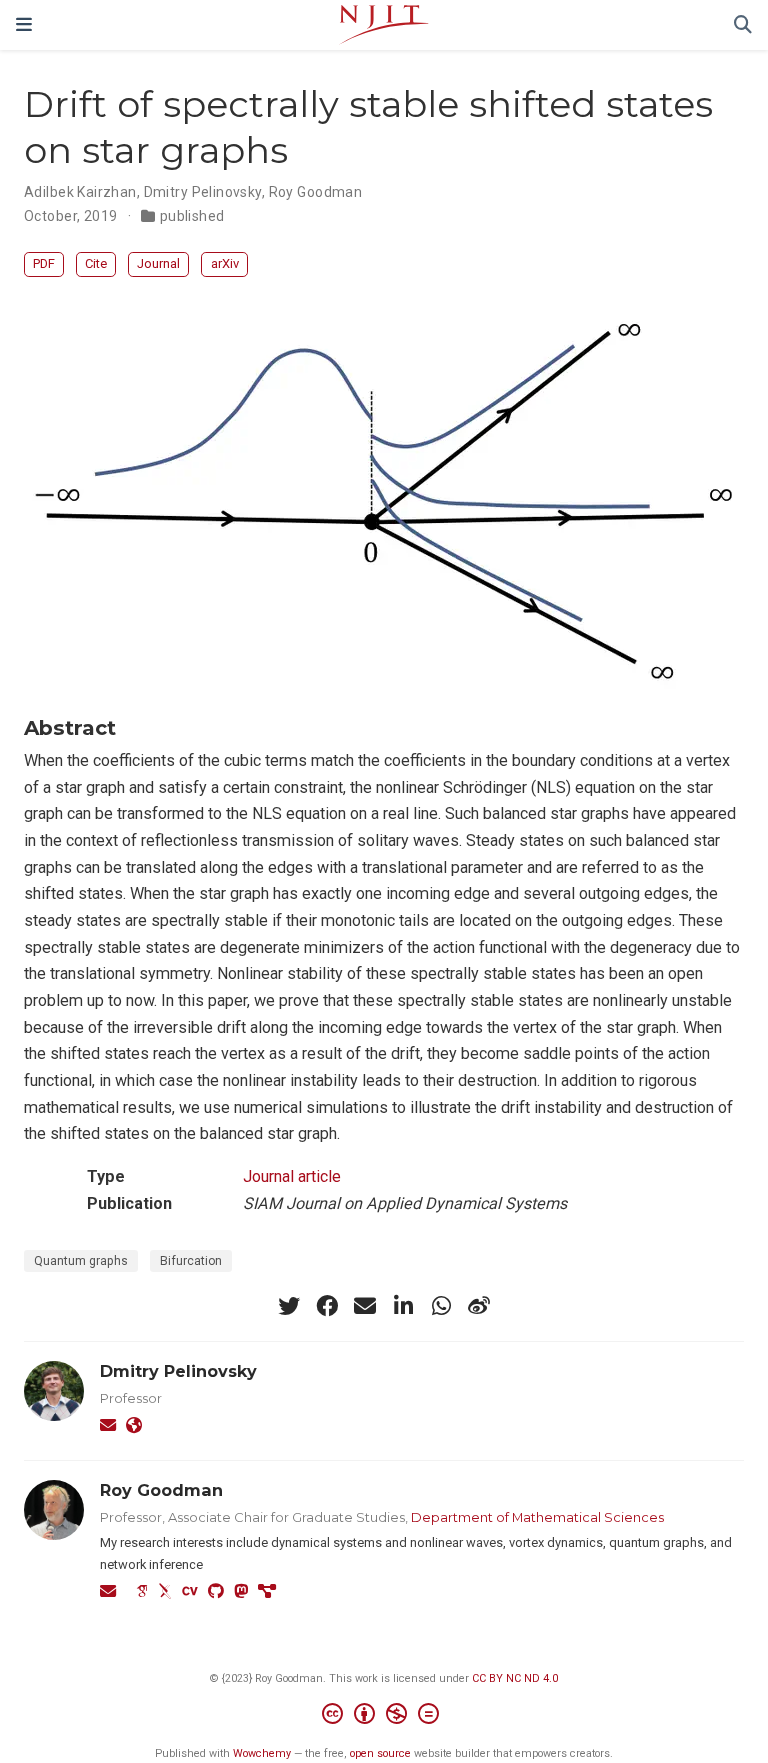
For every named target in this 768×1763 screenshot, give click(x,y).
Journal (158, 263)
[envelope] (365, 1306)
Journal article (292, 1176)
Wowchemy (262, 1753)
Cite (96, 263)
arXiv (225, 263)
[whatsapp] (441, 1306)
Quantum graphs (81, 1261)
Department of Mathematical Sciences (537, 1517)
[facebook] (327, 1306)
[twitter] (289, 1306)
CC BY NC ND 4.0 (515, 1678)
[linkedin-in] (403, 1306)
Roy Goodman (316, 192)
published (192, 216)
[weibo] (479, 1306)
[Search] (743, 25)
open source (380, 1753)
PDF (44, 263)
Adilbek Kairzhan (80, 192)
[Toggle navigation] (24, 24)
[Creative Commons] (384, 1716)
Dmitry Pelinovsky (203, 192)
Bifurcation (191, 1261)
